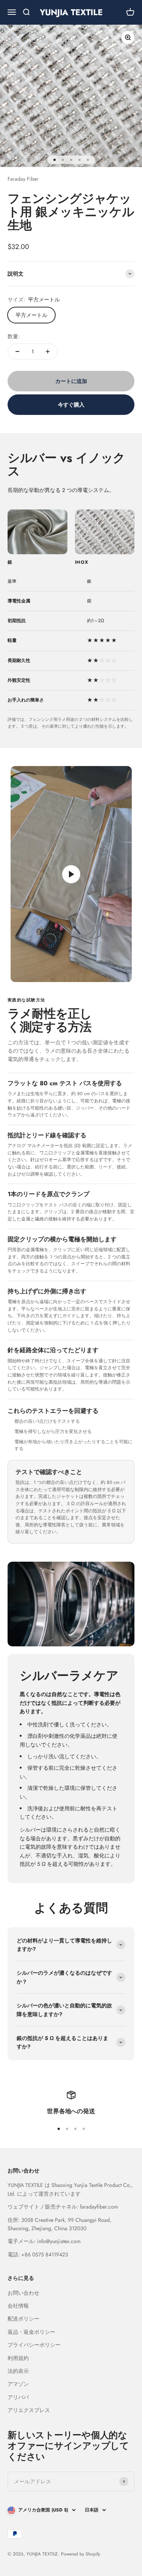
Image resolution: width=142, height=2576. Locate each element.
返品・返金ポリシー (31, 2332)
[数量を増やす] (48, 352)
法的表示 (18, 2371)
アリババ (18, 2397)
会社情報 (18, 2306)
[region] (71, 644)
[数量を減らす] (17, 352)
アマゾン (18, 2384)
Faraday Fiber (23, 179)
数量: (14, 336)
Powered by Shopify (80, 2554)
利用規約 (18, 2358)
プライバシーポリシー (34, 2345)
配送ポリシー (23, 2319)
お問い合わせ (23, 2293)
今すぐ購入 (71, 405)
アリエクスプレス (29, 2410)
